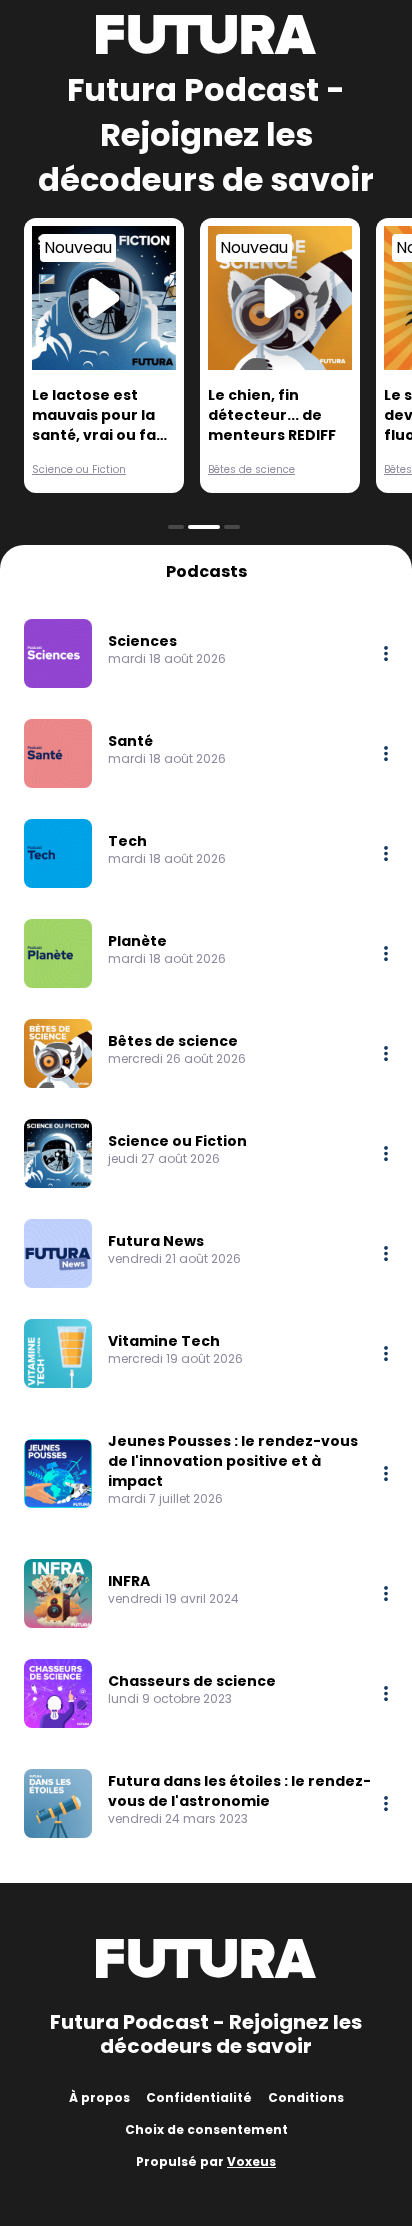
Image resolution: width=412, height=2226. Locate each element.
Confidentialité (199, 2097)
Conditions (306, 2097)
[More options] (386, 653)
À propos (99, 2097)
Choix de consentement (206, 2129)
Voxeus (251, 2161)
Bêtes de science (251, 469)
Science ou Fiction (79, 469)
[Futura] (206, 34)
